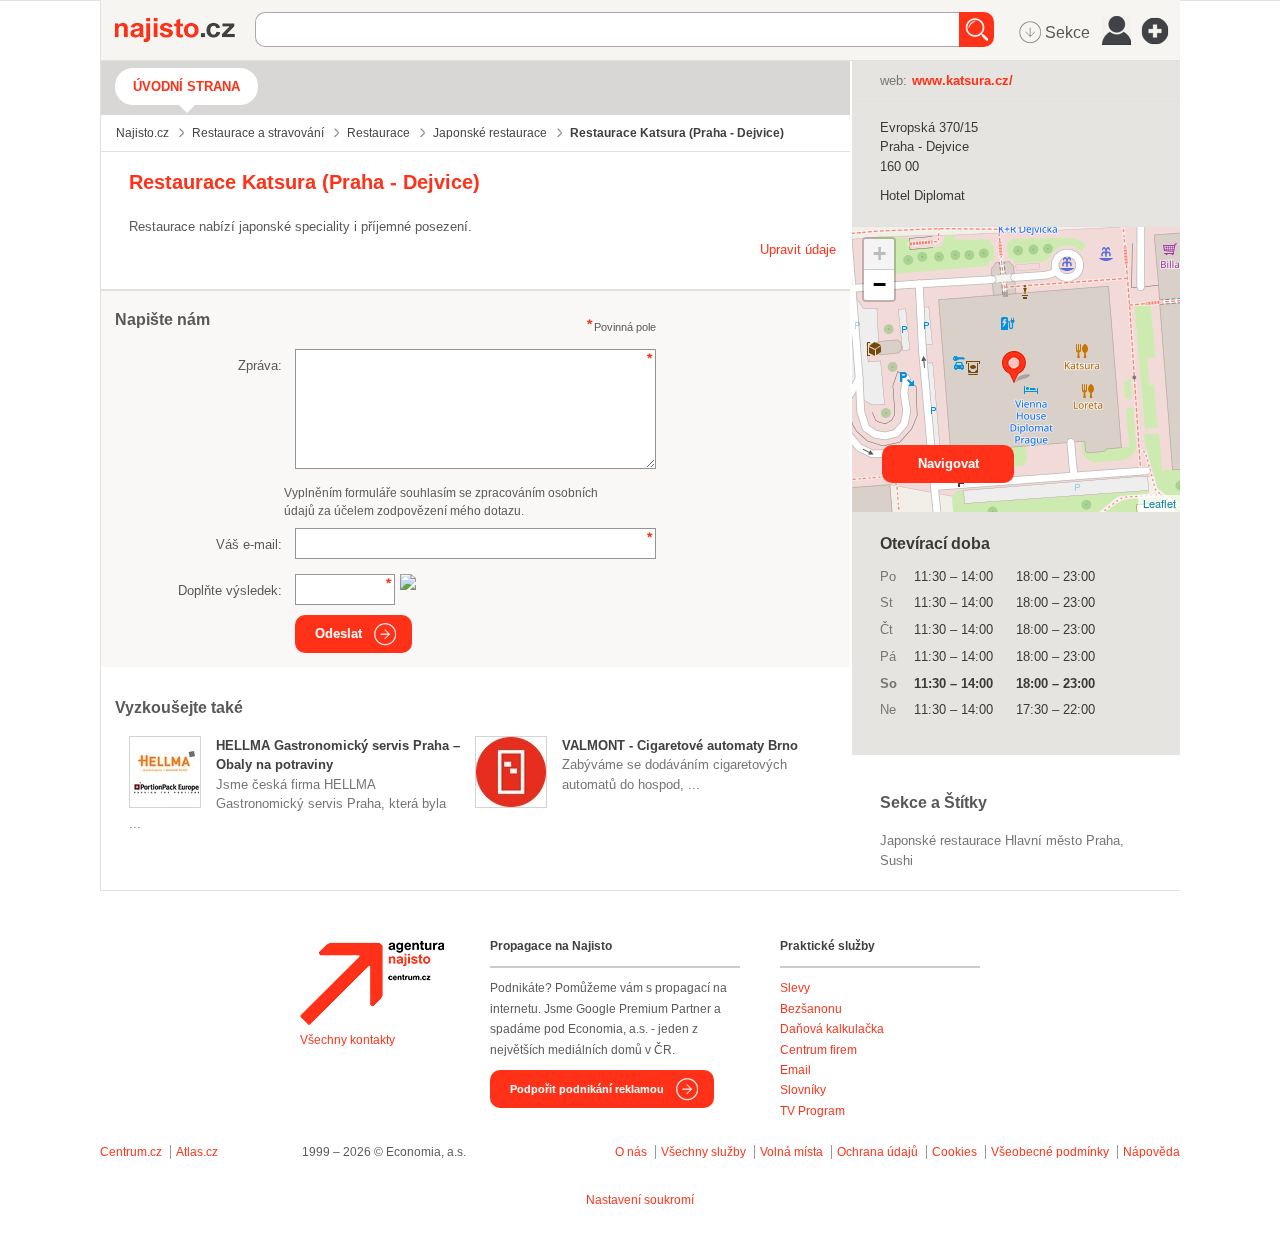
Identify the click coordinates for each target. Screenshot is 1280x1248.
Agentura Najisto (372, 983)
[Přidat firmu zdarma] (1161, 31)
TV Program (812, 1111)
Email (795, 1070)
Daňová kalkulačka (832, 1029)
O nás (631, 1152)
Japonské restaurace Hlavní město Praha (1000, 840)
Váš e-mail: (249, 544)
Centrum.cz (131, 1152)
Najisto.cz (185, 30)
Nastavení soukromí (640, 1200)
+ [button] (879, 253)
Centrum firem (818, 1050)
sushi (896, 860)
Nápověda (1151, 1152)
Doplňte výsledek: (230, 590)
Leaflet (1159, 503)
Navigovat (948, 463)
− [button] (879, 284)
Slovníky (803, 1090)
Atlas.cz (197, 1152)
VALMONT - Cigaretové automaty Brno (680, 745)
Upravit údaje (798, 249)
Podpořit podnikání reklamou (587, 1089)
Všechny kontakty (347, 1040)
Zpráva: (260, 365)
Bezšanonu (811, 1009)
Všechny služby (705, 1152)
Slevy (795, 988)
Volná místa (791, 1152)
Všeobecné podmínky (1050, 1152)
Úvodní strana (186, 86)
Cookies (954, 1152)
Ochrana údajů (877, 1152)
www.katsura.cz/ (962, 80)
